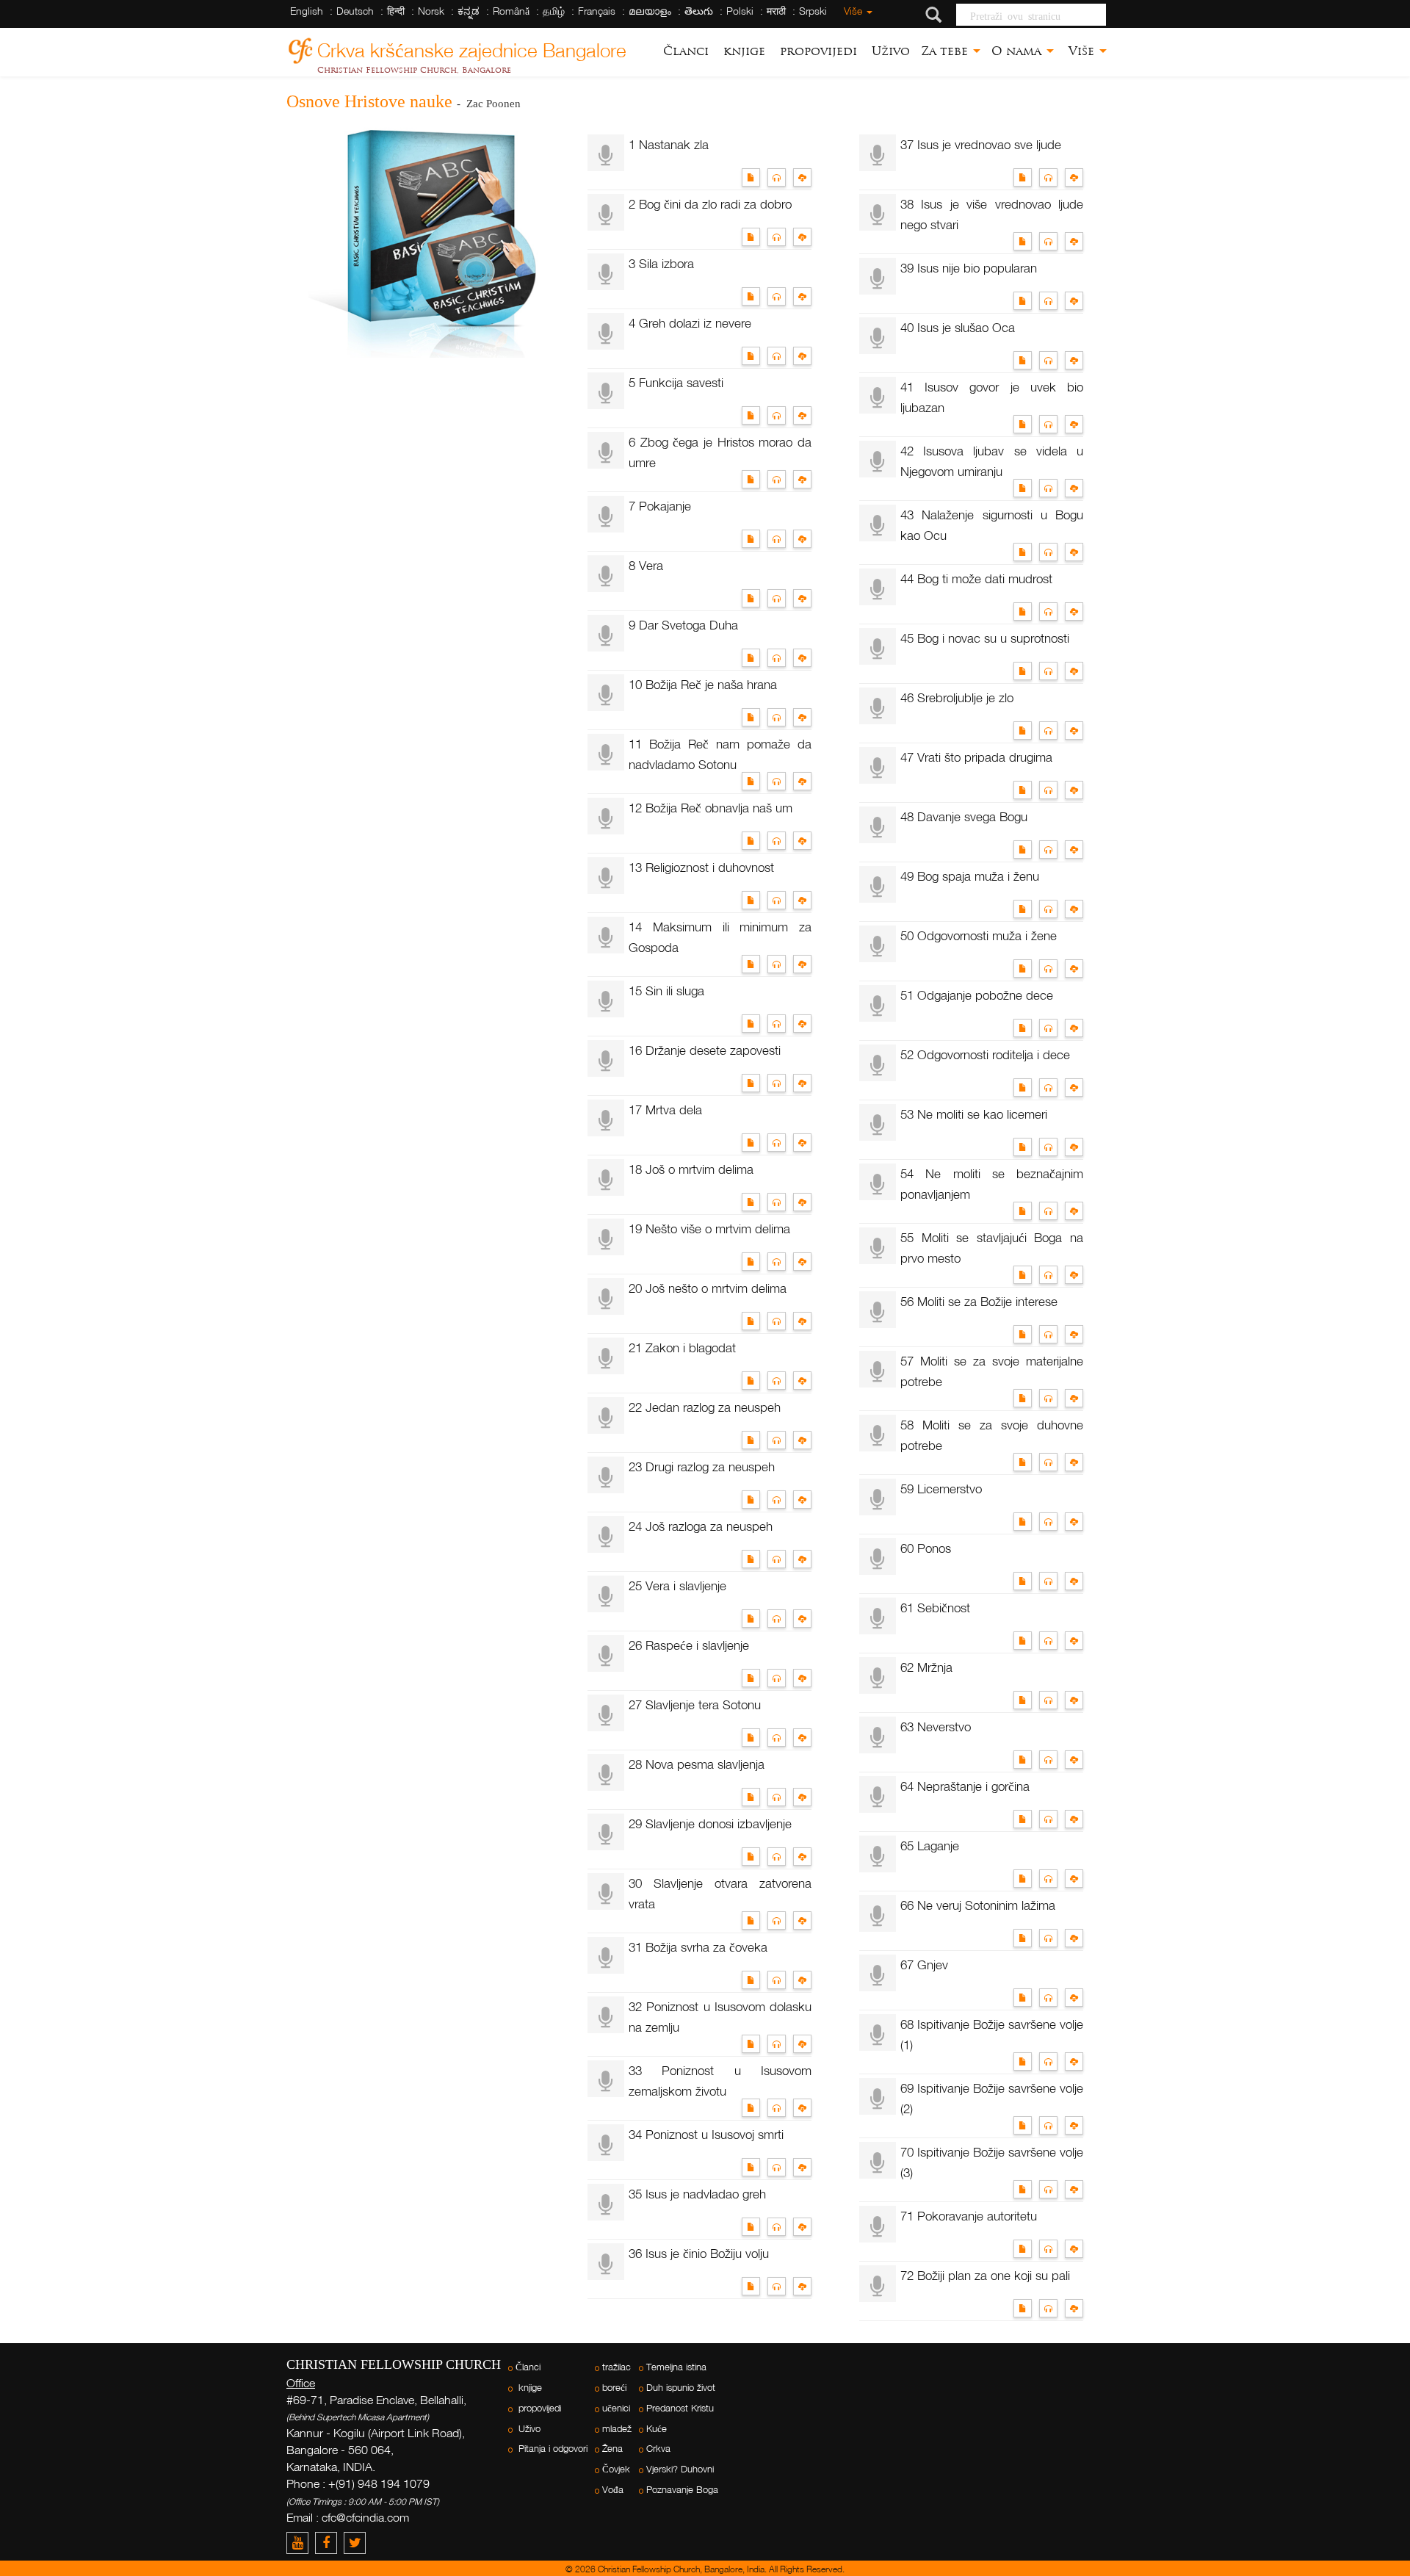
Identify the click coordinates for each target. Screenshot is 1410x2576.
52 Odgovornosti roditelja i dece (985, 1054)
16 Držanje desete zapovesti (705, 1050)
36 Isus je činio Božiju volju (699, 2253)
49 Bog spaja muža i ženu (970, 876)
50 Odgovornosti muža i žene (979, 935)
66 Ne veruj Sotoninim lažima (978, 1905)
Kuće (657, 2429)
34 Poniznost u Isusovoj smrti (706, 2134)
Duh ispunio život (681, 2388)
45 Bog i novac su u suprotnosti (985, 638)
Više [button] (1081, 51)
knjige (742, 51)
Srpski (813, 11)
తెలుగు (699, 11)
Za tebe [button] (946, 51)
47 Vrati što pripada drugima (976, 757)
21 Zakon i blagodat (682, 1347)
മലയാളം (650, 11)
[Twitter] (357, 2543)
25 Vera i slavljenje (677, 1585)
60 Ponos (926, 1548)
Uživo (889, 51)
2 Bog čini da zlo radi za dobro (710, 204)
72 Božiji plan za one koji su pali (985, 2275)
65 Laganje (930, 1846)
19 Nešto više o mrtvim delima (709, 1229)
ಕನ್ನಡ (469, 11)
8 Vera (646, 565)
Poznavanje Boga (682, 2490)
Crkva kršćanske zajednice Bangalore (472, 48)
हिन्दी (396, 11)
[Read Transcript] (755, 176)
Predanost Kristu (680, 2408)
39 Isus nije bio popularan (969, 268)
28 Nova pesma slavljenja (697, 1764)
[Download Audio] (804, 176)
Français (597, 11)
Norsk (431, 11)
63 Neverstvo (936, 1727)
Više (853, 11)
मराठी (776, 11)
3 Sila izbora (661, 263)
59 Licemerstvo (941, 1489)
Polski (740, 11)
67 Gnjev (924, 1965)
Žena (612, 2449)
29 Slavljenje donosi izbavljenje (710, 1823)
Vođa (613, 2490)
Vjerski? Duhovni (680, 2469)
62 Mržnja (926, 1667)
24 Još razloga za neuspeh (701, 1526)
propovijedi (817, 51)
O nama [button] (1018, 51)
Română (511, 11)
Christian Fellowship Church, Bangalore (414, 70)
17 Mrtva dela (665, 1110)
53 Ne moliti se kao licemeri (974, 1114)
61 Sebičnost (935, 1608)
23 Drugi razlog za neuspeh (702, 1466)
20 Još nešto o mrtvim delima (708, 1288)
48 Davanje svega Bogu (964, 816)
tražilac (617, 2367)
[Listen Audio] (780, 176)
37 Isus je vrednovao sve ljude (981, 144)
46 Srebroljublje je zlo (957, 697)
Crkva (658, 2449)
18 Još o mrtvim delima (691, 1169)
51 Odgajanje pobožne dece (977, 995)
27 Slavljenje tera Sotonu (695, 1704)
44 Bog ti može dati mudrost (976, 578)
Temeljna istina (676, 2367)
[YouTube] (301, 2543)
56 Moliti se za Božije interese (979, 1301)
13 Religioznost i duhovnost (701, 867)
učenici (616, 2408)
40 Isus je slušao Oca (958, 327)
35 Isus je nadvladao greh (697, 2194)
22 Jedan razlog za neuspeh (705, 1407)
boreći (614, 2388)
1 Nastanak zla (669, 144)
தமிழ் (554, 11)
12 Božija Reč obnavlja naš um (711, 808)
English (307, 11)
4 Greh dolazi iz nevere (690, 323)
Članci (686, 51)
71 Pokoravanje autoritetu (969, 2216)
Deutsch (355, 11)
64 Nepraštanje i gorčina (965, 1786)
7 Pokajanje (660, 506)
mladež (617, 2429)
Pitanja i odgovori (552, 2449)
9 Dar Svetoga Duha (683, 625)
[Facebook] (329, 2543)
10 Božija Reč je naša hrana (703, 684)
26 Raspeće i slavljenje (689, 1645)
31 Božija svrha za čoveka (698, 1947)
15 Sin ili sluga (666, 991)
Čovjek (616, 2469)
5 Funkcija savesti (676, 382)
